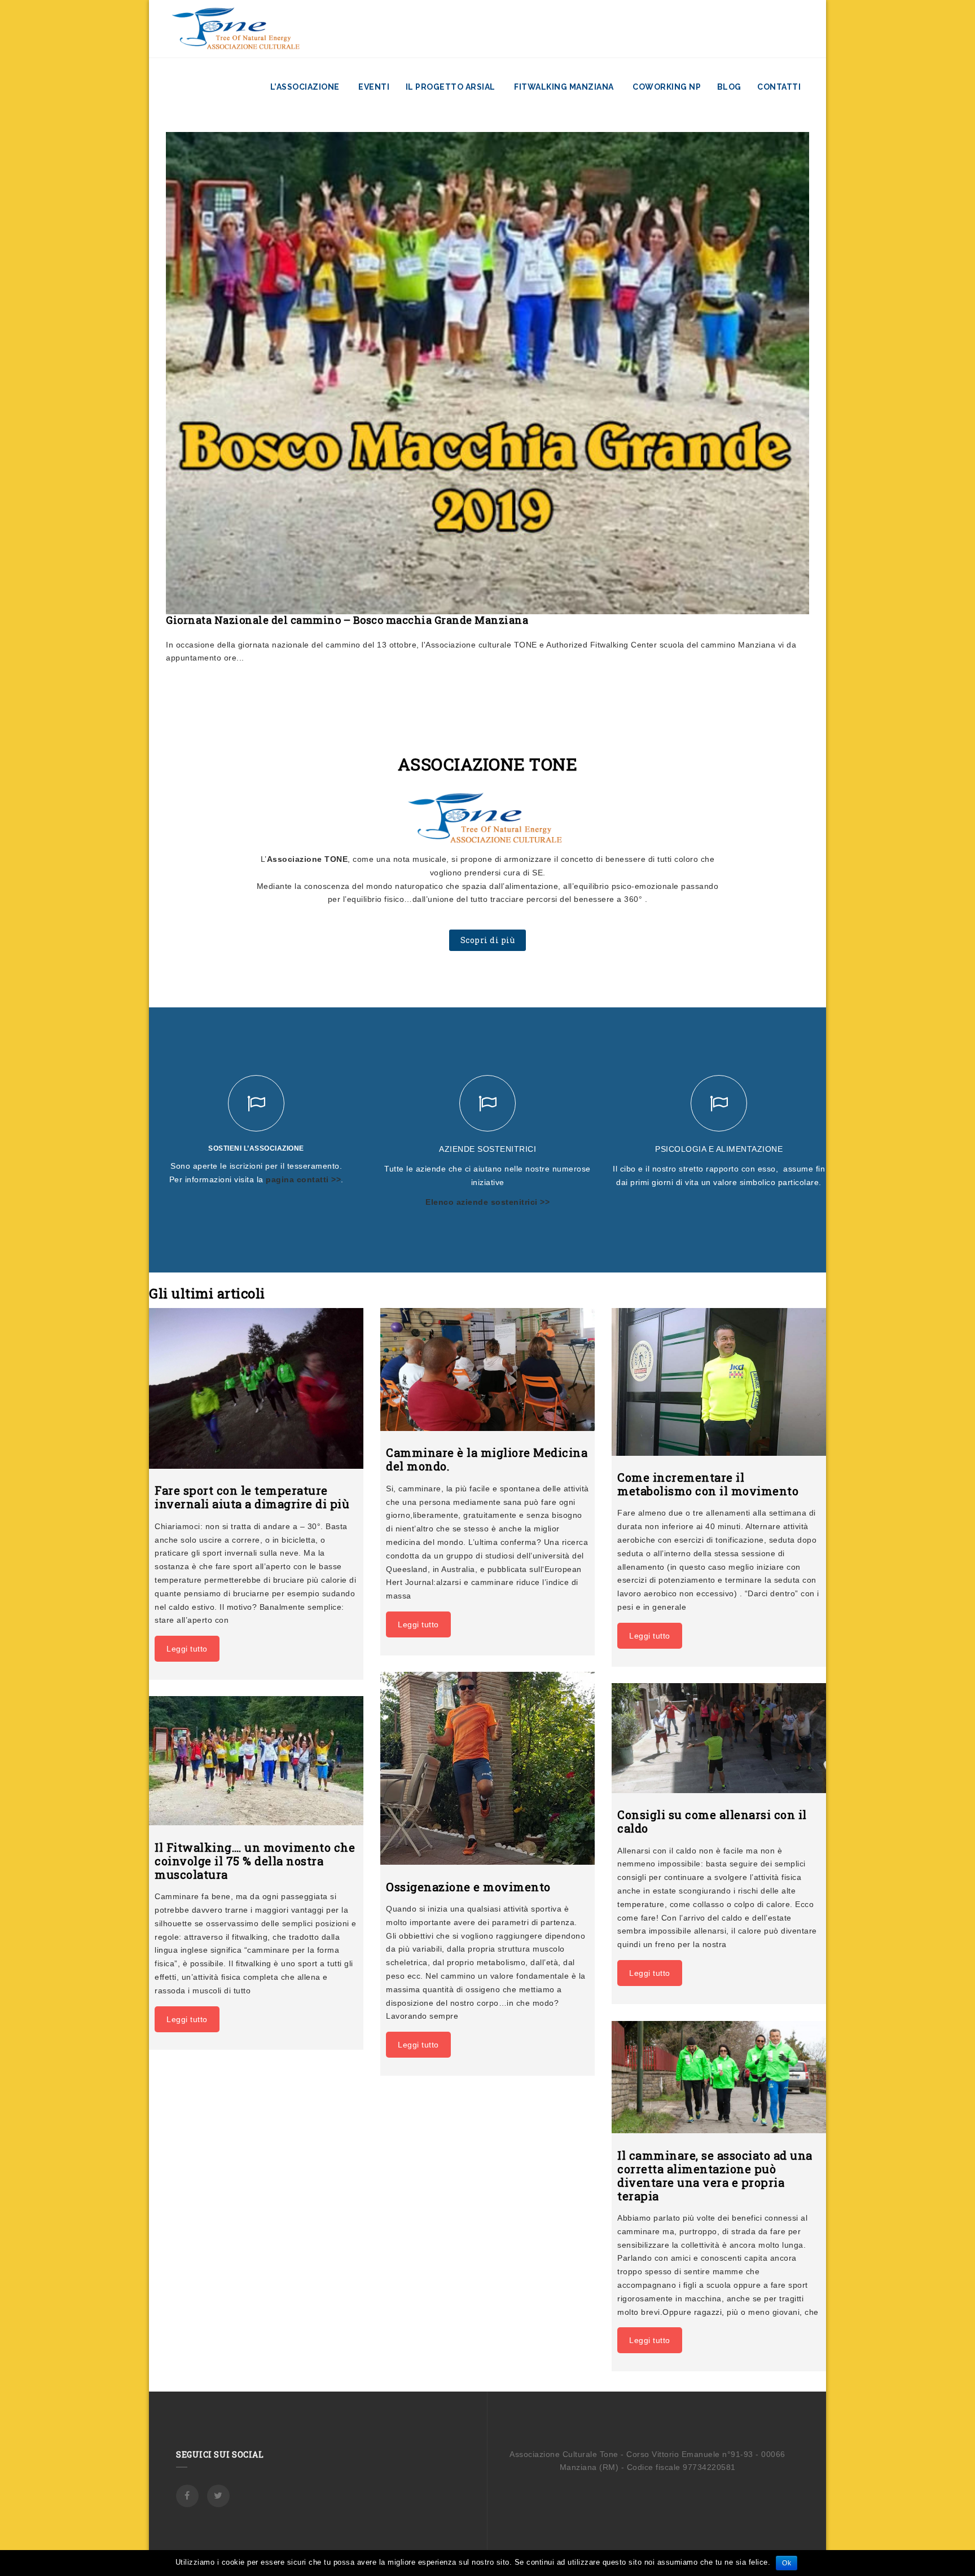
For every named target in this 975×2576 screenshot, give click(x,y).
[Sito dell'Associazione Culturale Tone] (238, 29)
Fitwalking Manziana (564, 87)
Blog (729, 87)
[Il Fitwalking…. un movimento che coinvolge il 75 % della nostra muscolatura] (256, 1761)
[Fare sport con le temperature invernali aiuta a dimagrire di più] (256, 1388)
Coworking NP (667, 87)
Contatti (779, 87)
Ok (787, 2563)
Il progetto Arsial (451, 87)
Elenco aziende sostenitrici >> (488, 1202)
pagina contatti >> (303, 1179)
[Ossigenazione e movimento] (488, 1768)
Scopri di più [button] (488, 940)
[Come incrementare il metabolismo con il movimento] (719, 1382)
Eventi (374, 87)
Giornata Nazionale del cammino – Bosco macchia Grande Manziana (347, 620)
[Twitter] (218, 2496)
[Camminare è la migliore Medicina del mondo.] (488, 1370)
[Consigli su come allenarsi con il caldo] (719, 1738)
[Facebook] (187, 2496)
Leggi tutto (187, 1649)
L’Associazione (305, 87)
